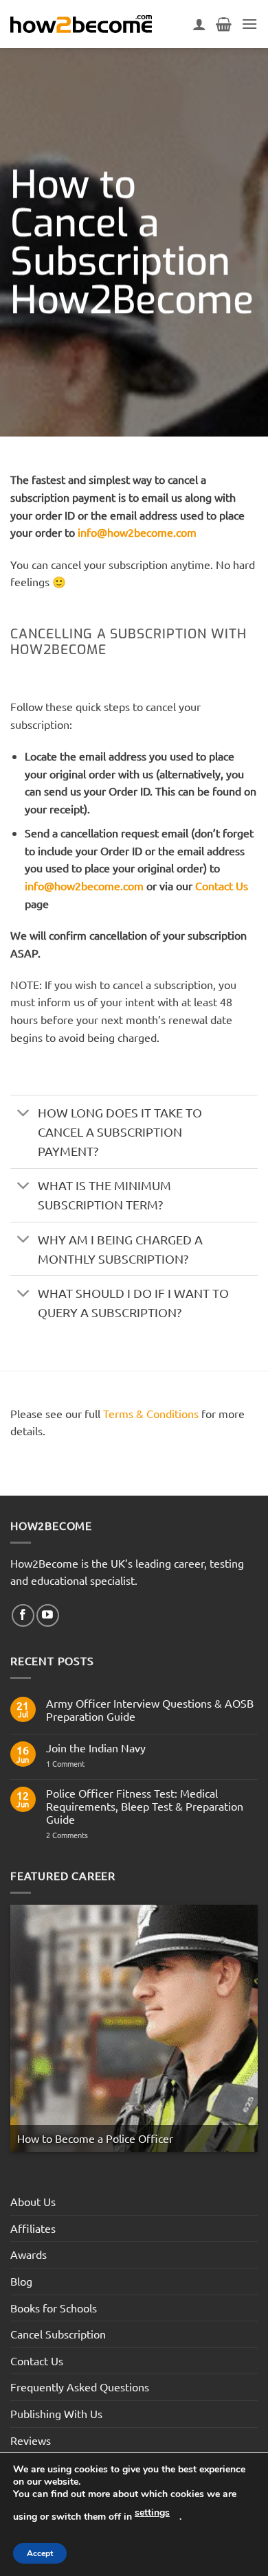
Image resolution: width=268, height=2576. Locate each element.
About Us (33, 2201)
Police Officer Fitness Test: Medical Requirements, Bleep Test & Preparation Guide (145, 1806)
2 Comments (91, 1835)
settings (152, 2513)
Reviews (31, 2440)
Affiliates (33, 2228)
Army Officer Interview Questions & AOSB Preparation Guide (150, 1710)
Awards (29, 2254)
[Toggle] (24, 1114)
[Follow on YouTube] (48, 1615)
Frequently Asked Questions (80, 2387)
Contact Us (222, 885)
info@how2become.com (137, 532)
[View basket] (224, 24)
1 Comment (75, 1764)
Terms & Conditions (151, 1413)
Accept (40, 2553)
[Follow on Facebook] (23, 1615)
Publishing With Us (56, 2413)
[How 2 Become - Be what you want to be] (81, 24)
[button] (249, 24)
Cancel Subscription (58, 2334)
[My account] (199, 24)
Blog (21, 2281)
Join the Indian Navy (96, 1748)
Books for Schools (54, 2308)
